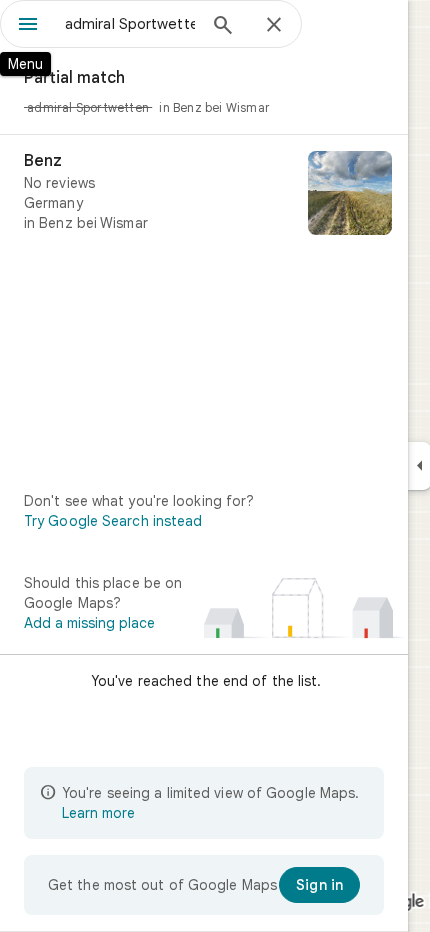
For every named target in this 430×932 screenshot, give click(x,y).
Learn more (98, 813)
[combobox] (130, 24)
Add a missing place (89, 623)
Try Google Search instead (113, 521)
